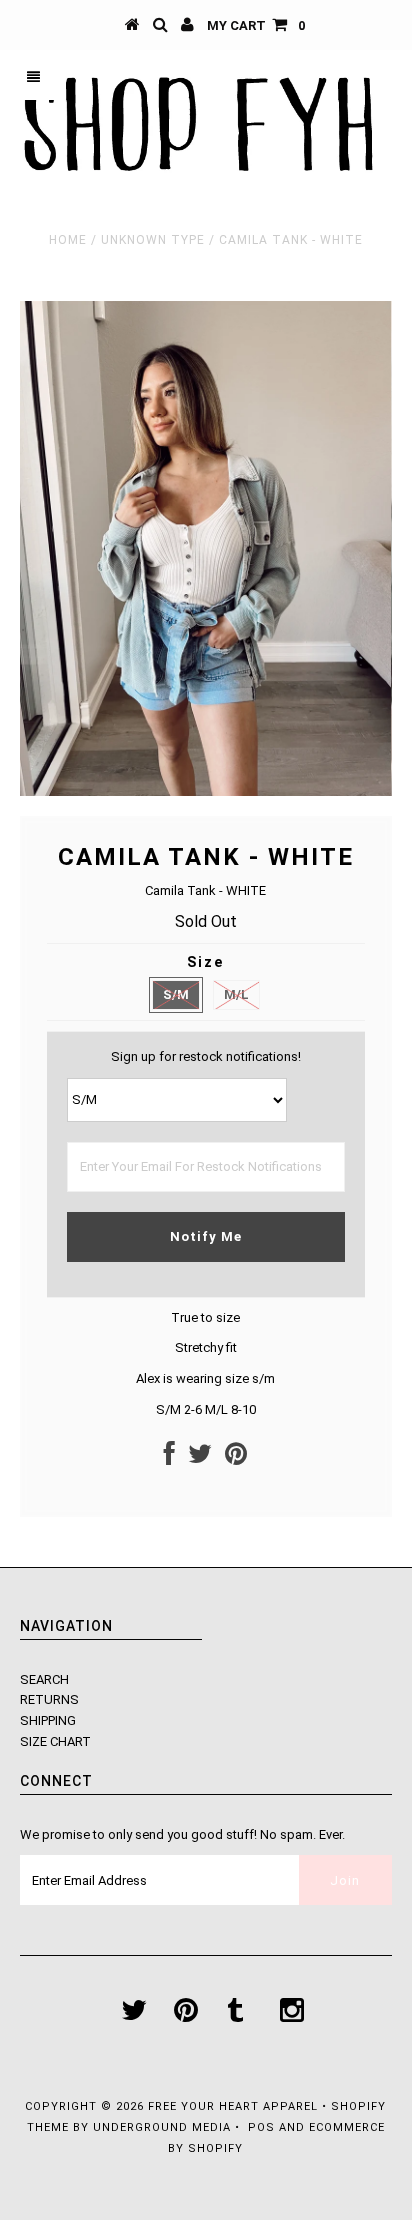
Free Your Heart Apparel (235, 2106)
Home (68, 240)
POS (261, 2127)
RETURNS (49, 1699)
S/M (176, 994)
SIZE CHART (55, 1741)
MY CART (256, 25)
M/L (236, 994)
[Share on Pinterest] (236, 1458)
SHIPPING (48, 1720)
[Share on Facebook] (169, 1458)
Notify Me (206, 1236)
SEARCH (44, 1679)
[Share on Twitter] (200, 1458)
